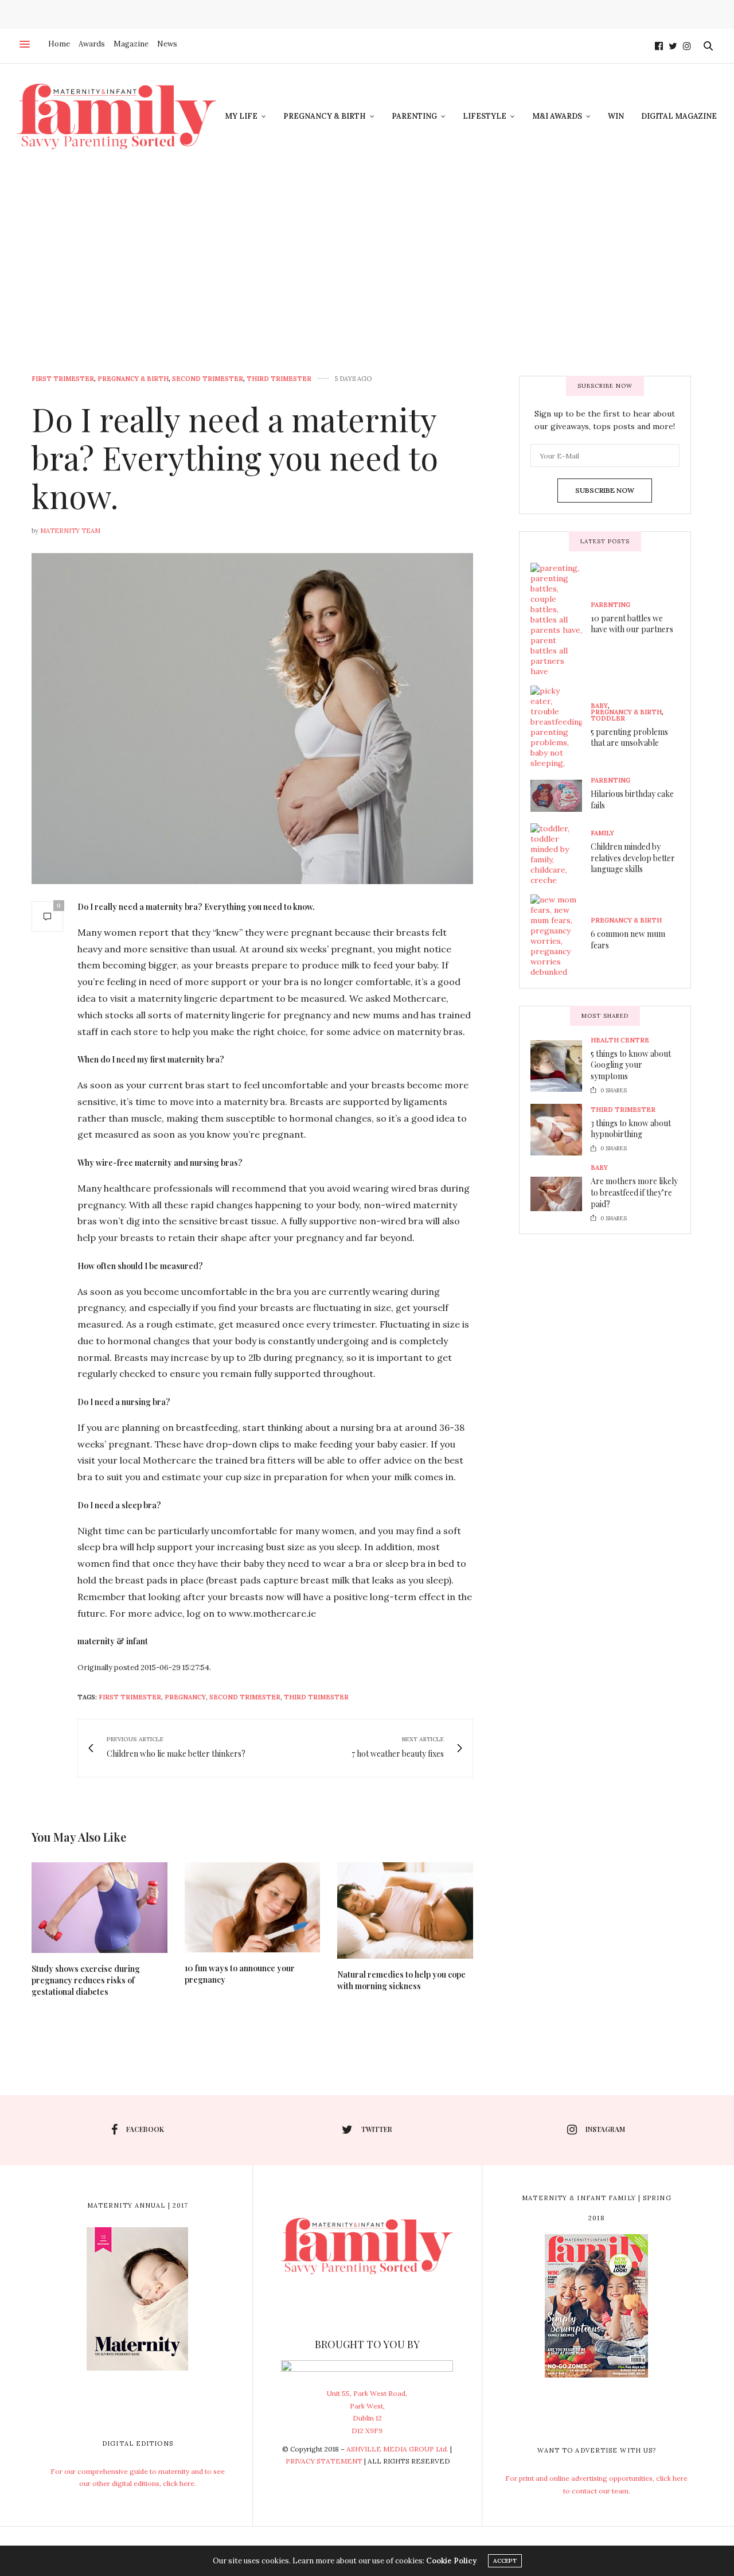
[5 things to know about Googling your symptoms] (561, 1066)
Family (602, 833)
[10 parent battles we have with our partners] (561, 620)
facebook (145, 2129)
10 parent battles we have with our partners (632, 624)
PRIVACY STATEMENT (324, 2461)
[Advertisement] (367, 255)
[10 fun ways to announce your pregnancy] (253, 1908)
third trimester (316, 1697)
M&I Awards (557, 116)
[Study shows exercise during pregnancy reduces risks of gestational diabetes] (99, 1908)
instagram (605, 2129)
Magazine (131, 44)
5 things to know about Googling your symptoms (631, 1065)
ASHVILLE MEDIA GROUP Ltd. (397, 2449)
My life (241, 116)
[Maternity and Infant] (117, 116)
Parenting (414, 116)
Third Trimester (279, 379)
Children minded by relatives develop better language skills (633, 858)
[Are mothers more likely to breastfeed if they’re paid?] (561, 1194)
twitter (377, 2129)
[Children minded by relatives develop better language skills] (561, 854)
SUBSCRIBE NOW (605, 490)
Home (59, 44)
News (167, 44)
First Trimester (63, 379)
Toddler (608, 719)
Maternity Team (70, 531)
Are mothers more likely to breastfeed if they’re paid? (634, 1192)
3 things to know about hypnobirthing (631, 1129)
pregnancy (185, 1697)
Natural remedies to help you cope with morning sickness (401, 1980)
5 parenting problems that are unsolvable (629, 738)
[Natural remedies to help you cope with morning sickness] (405, 1910)
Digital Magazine (679, 116)
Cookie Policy (451, 2561)
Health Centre (620, 1040)
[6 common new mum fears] (561, 936)
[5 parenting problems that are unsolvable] (561, 727)
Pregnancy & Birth (325, 116)
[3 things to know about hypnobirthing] (561, 1130)
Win (616, 116)
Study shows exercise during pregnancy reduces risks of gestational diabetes (86, 1980)
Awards (92, 44)
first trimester (130, 1697)
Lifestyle (485, 116)
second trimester (245, 1697)
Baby (599, 706)
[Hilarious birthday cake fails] (561, 796)
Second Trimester (208, 379)
